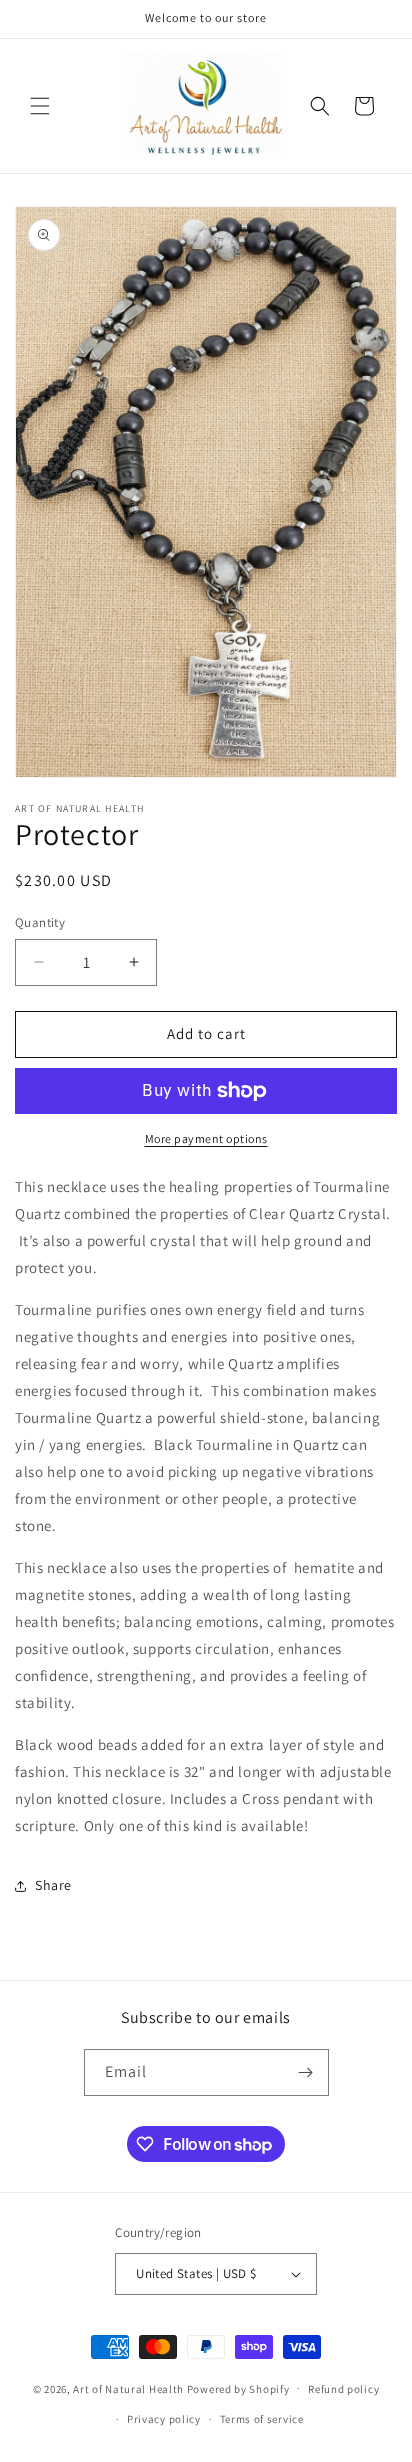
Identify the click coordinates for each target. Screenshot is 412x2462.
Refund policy (343, 2389)
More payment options (206, 1138)
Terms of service (262, 2419)
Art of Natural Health (128, 2388)
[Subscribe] (306, 2072)
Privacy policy (164, 2419)
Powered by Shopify (238, 2388)
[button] (40, 106)
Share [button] (53, 1885)
